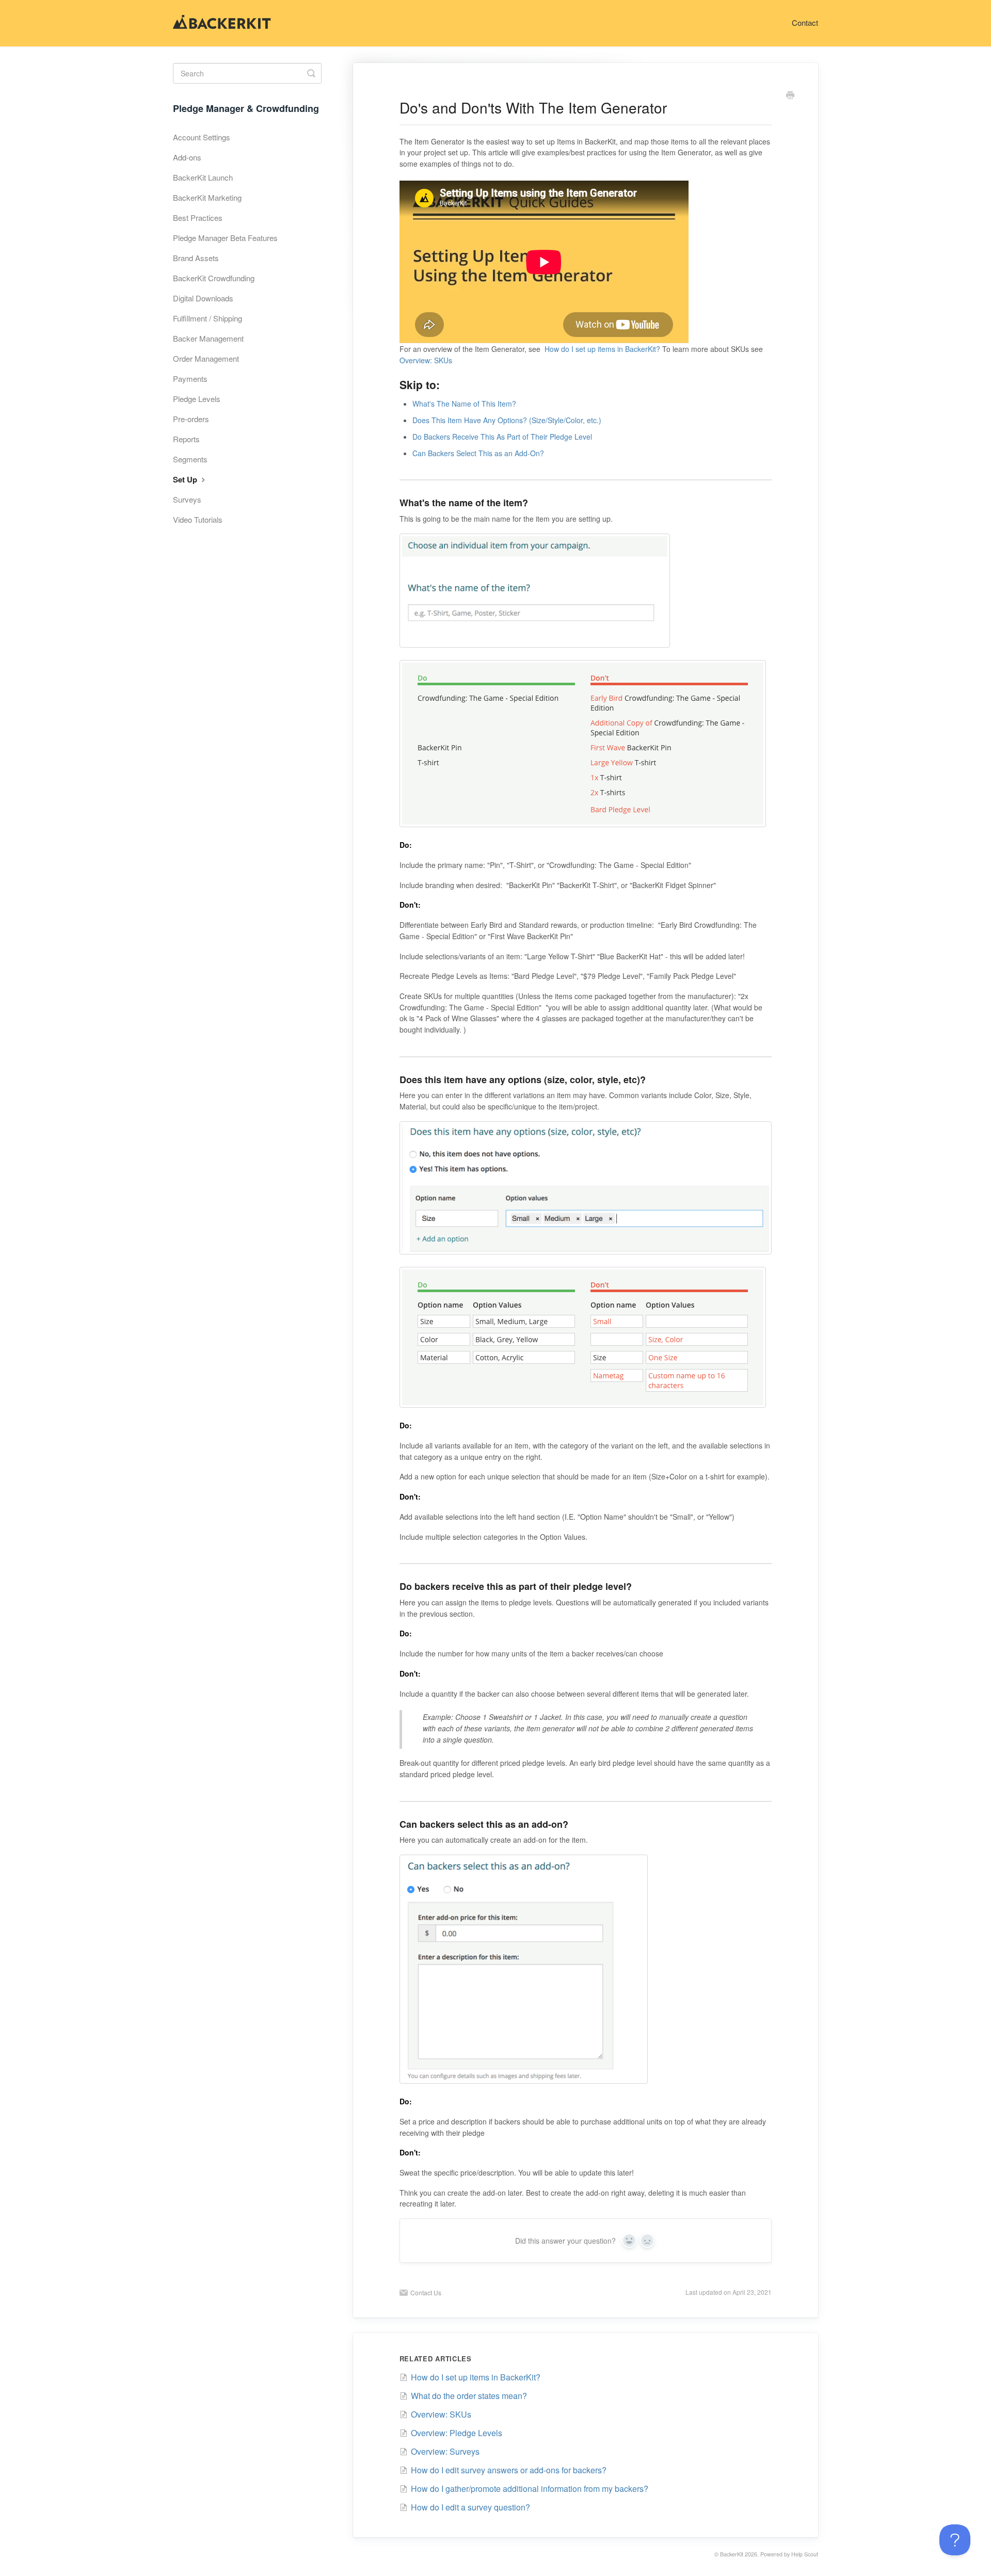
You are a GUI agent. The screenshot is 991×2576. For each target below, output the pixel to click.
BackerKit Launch (203, 177)
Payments (190, 379)
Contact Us (426, 2292)
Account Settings (202, 137)
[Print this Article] (790, 96)
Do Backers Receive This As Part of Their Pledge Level (502, 437)
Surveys (187, 499)
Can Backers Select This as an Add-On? (478, 453)
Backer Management (208, 338)
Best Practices (198, 218)
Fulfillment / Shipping (207, 318)
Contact (805, 22)
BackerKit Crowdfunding (214, 278)
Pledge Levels (197, 399)
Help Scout (805, 2554)
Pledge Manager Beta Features (225, 238)
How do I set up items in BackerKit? (602, 349)
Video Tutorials (198, 519)
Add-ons (187, 157)
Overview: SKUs (426, 360)
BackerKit (732, 2554)
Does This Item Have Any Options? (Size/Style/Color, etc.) (507, 420)
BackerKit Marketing (207, 197)
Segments (190, 459)
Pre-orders (191, 419)
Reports (186, 439)
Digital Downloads (203, 298)
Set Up (186, 479)
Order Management (206, 358)
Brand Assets (196, 258)
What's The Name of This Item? (464, 404)
